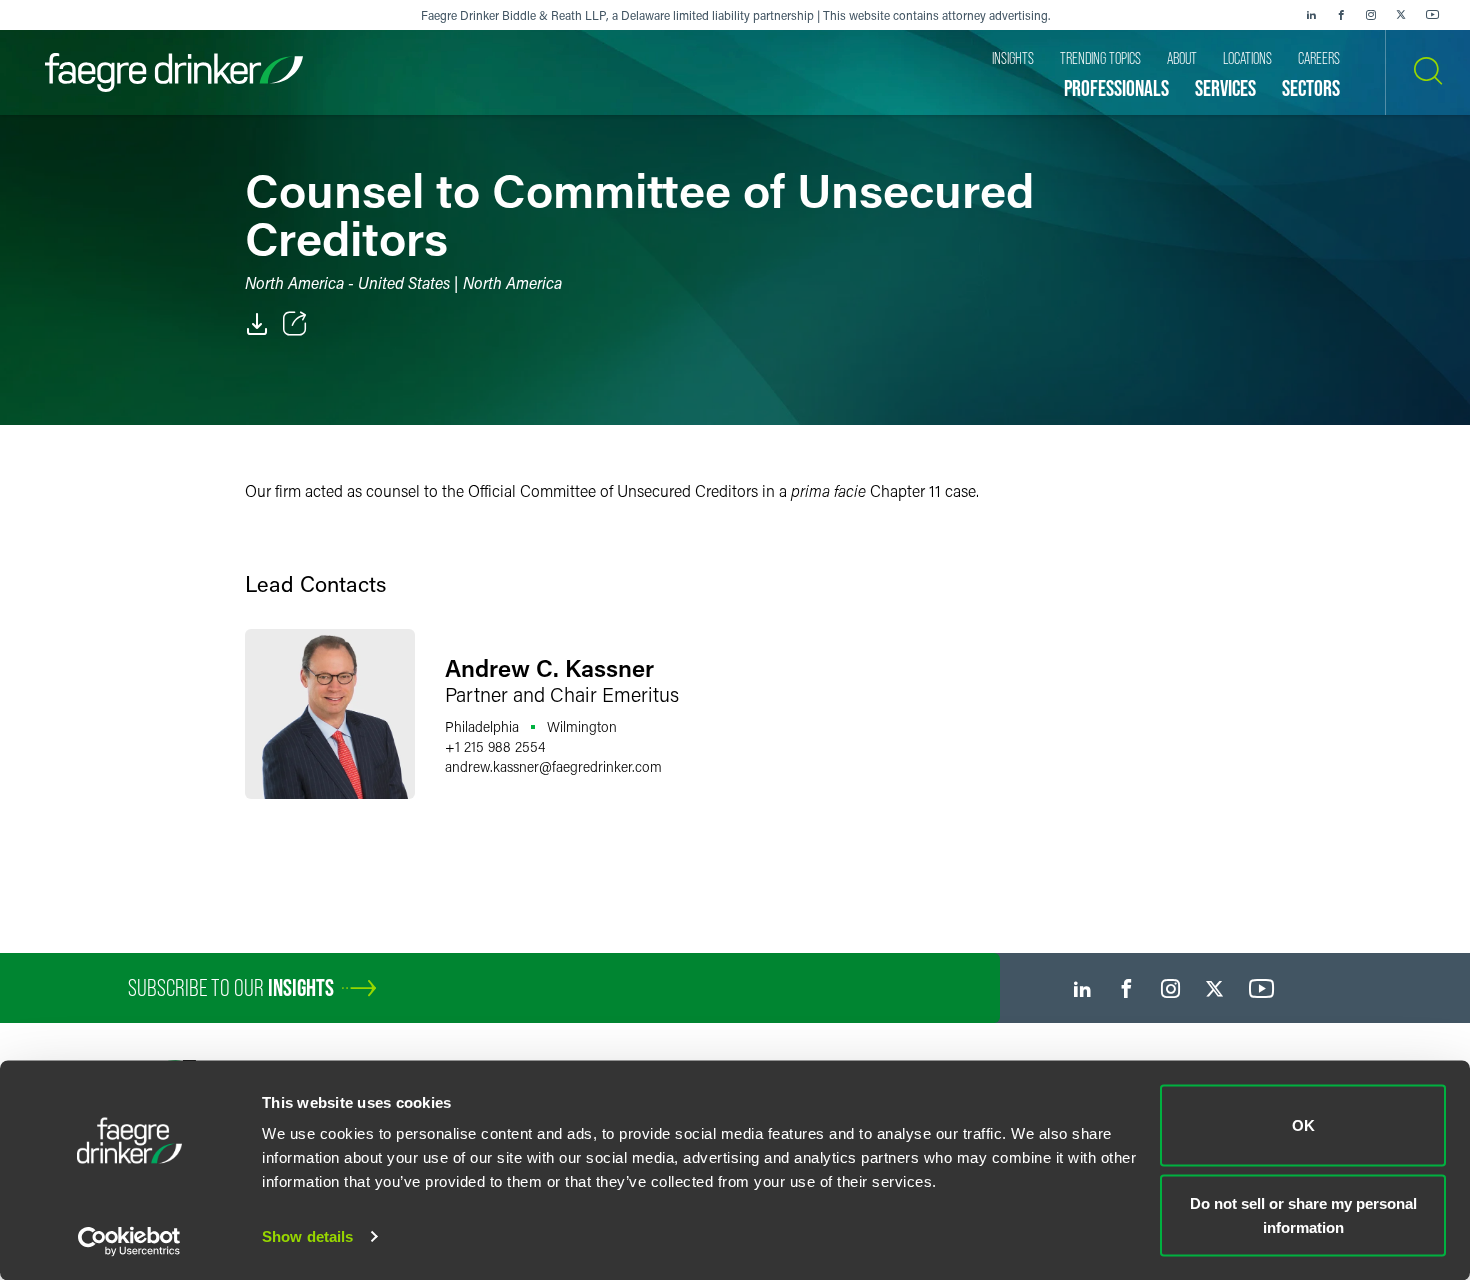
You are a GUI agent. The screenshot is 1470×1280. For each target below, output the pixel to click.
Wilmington (582, 726)
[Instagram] (1371, 15)
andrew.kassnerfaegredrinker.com (553, 766)
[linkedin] (1311, 15)
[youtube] (1433, 15)
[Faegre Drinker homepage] (174, 72)
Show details (307, 1236)
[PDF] (257, 324)
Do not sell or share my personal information (1303, 1214)
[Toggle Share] (295, 324)
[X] (1401, 15)
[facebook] (1341, 15)
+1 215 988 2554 (495, 746)
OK (1303, 1125)
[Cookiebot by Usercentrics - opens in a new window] (129, 1241)
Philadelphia (482, 726)
